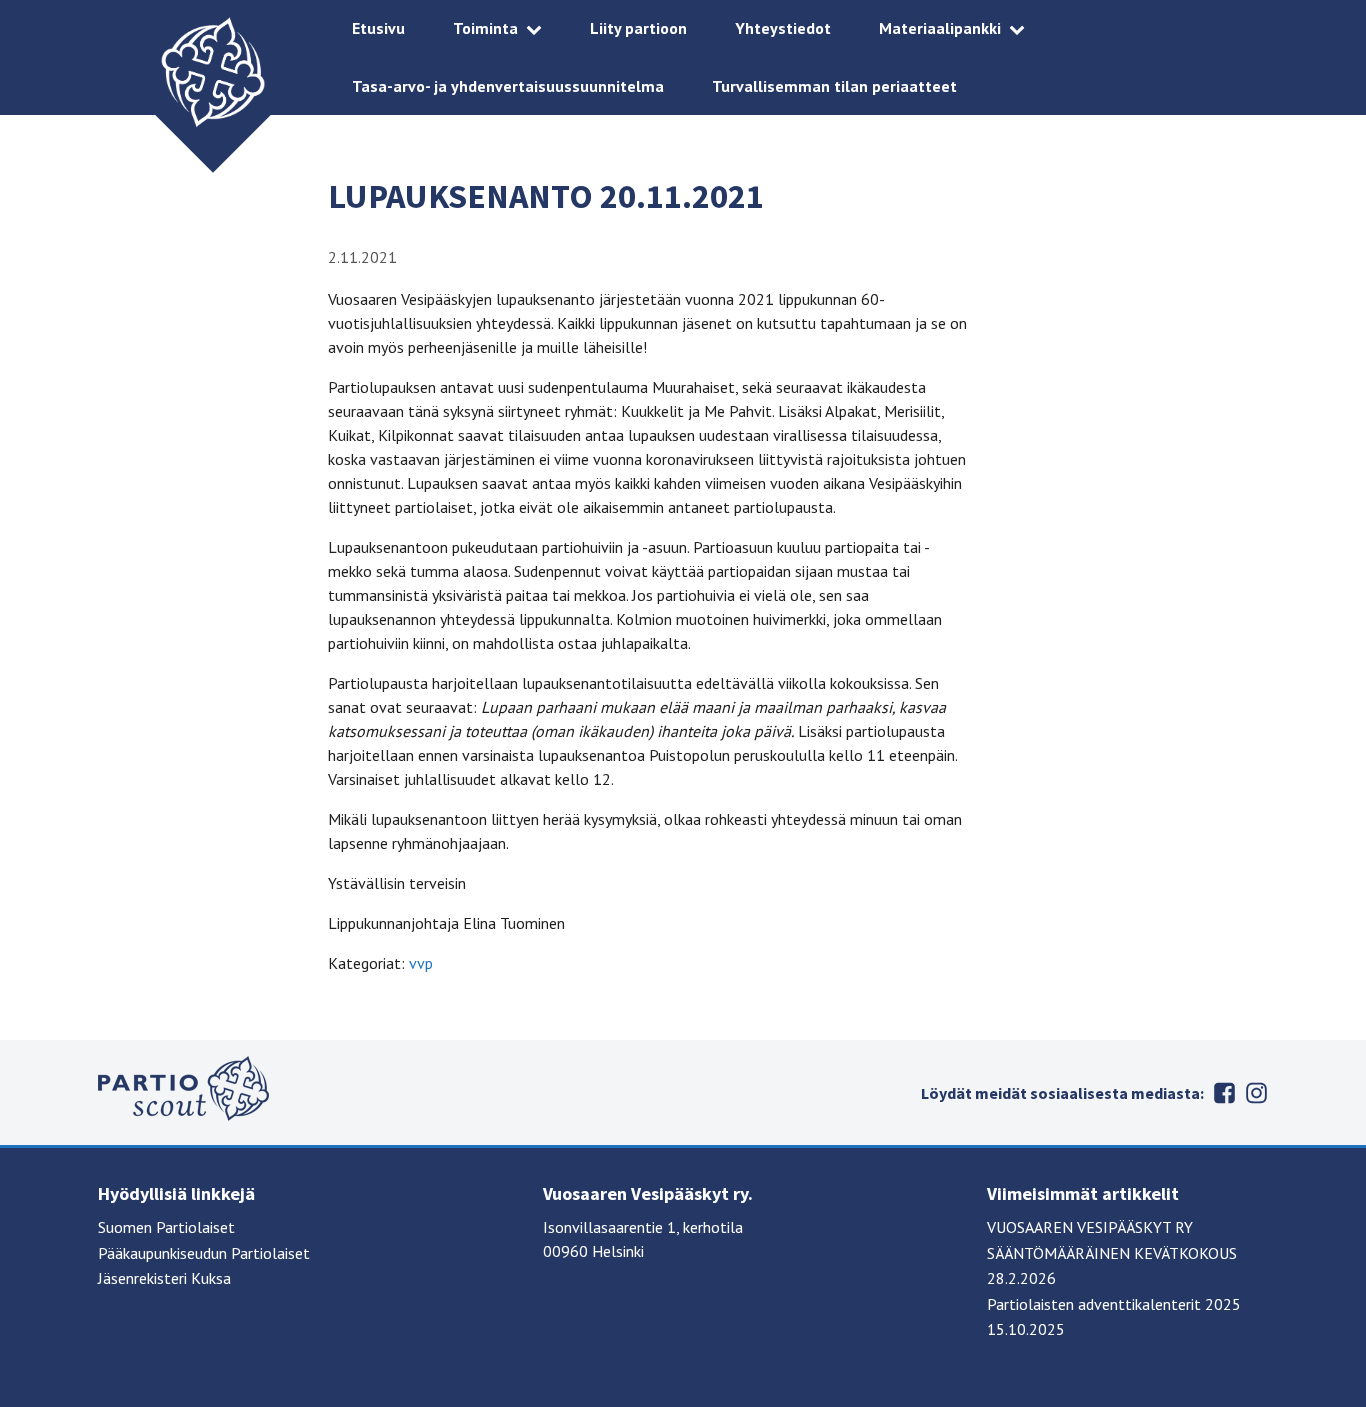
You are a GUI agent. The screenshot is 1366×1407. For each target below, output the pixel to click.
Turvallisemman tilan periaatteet (834, 86)
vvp (421, 963)
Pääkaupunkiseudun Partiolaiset (204, 1253)
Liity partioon (638, 28)
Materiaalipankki (940, 28)
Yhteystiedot (783, 28)
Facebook (1224, 1093)
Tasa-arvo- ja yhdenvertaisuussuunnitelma (508, 86)
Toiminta (485, 28)
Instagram (1256, 1093)
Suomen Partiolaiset (166, 1227)
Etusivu (378, 28)
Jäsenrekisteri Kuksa (164, 1278)
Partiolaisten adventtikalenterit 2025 (1114, 1304)
